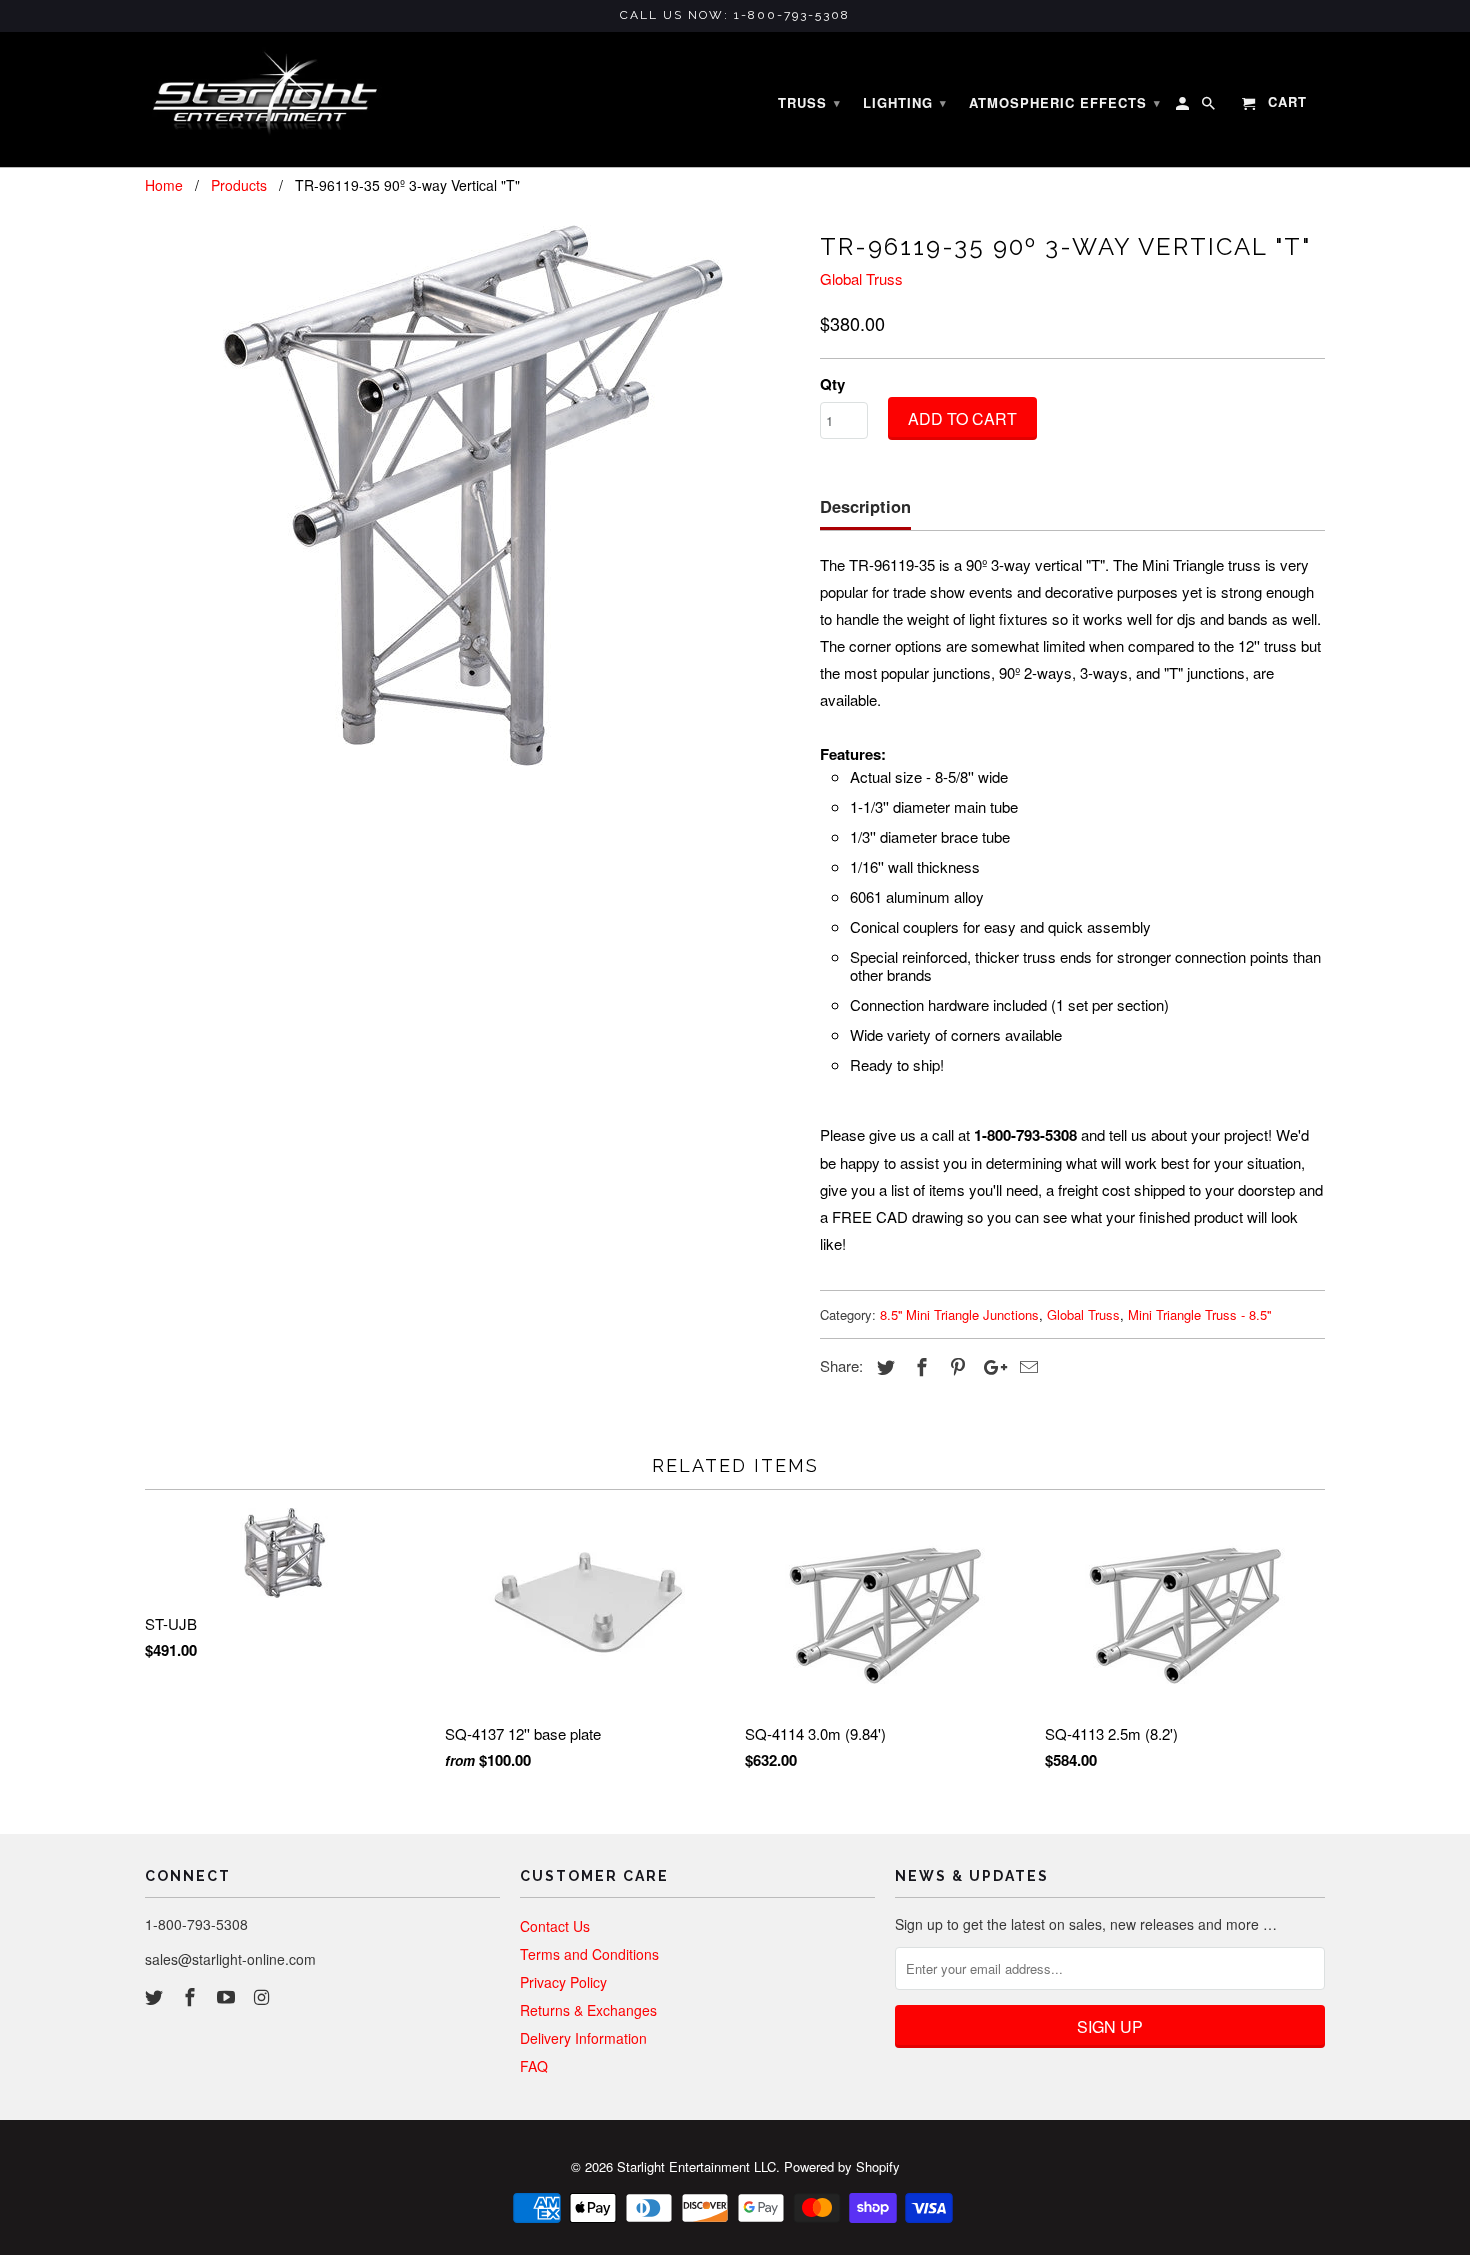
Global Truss (861, 278)
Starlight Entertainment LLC (696, 2166)
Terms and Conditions (589, 1954)
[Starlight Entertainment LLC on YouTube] (228, 1996)
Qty (832, 384)
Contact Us (555, 1926)
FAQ (534, 2066)
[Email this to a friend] (1026, 1366)
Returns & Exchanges (588, 2010)
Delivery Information (583, 2038)
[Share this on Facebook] (919, 1366)
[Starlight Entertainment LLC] (265, 100)
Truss (809, 102)
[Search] (1210, 107)
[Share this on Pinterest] (955, 1366)
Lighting (905, 102)
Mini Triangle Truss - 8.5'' (1199, 1314)
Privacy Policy (563, 1982)
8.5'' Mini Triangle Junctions (959, 1314)
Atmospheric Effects (1065, 102)
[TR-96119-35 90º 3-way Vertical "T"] (472, 495)
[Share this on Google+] (990, 1366)
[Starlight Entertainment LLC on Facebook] (192, 1996)
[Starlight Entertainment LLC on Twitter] (156, 1996)
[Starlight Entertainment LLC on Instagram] (263, 1996)
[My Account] (1184, 107)
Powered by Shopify (842, 2166)
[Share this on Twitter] (883, 1366)
